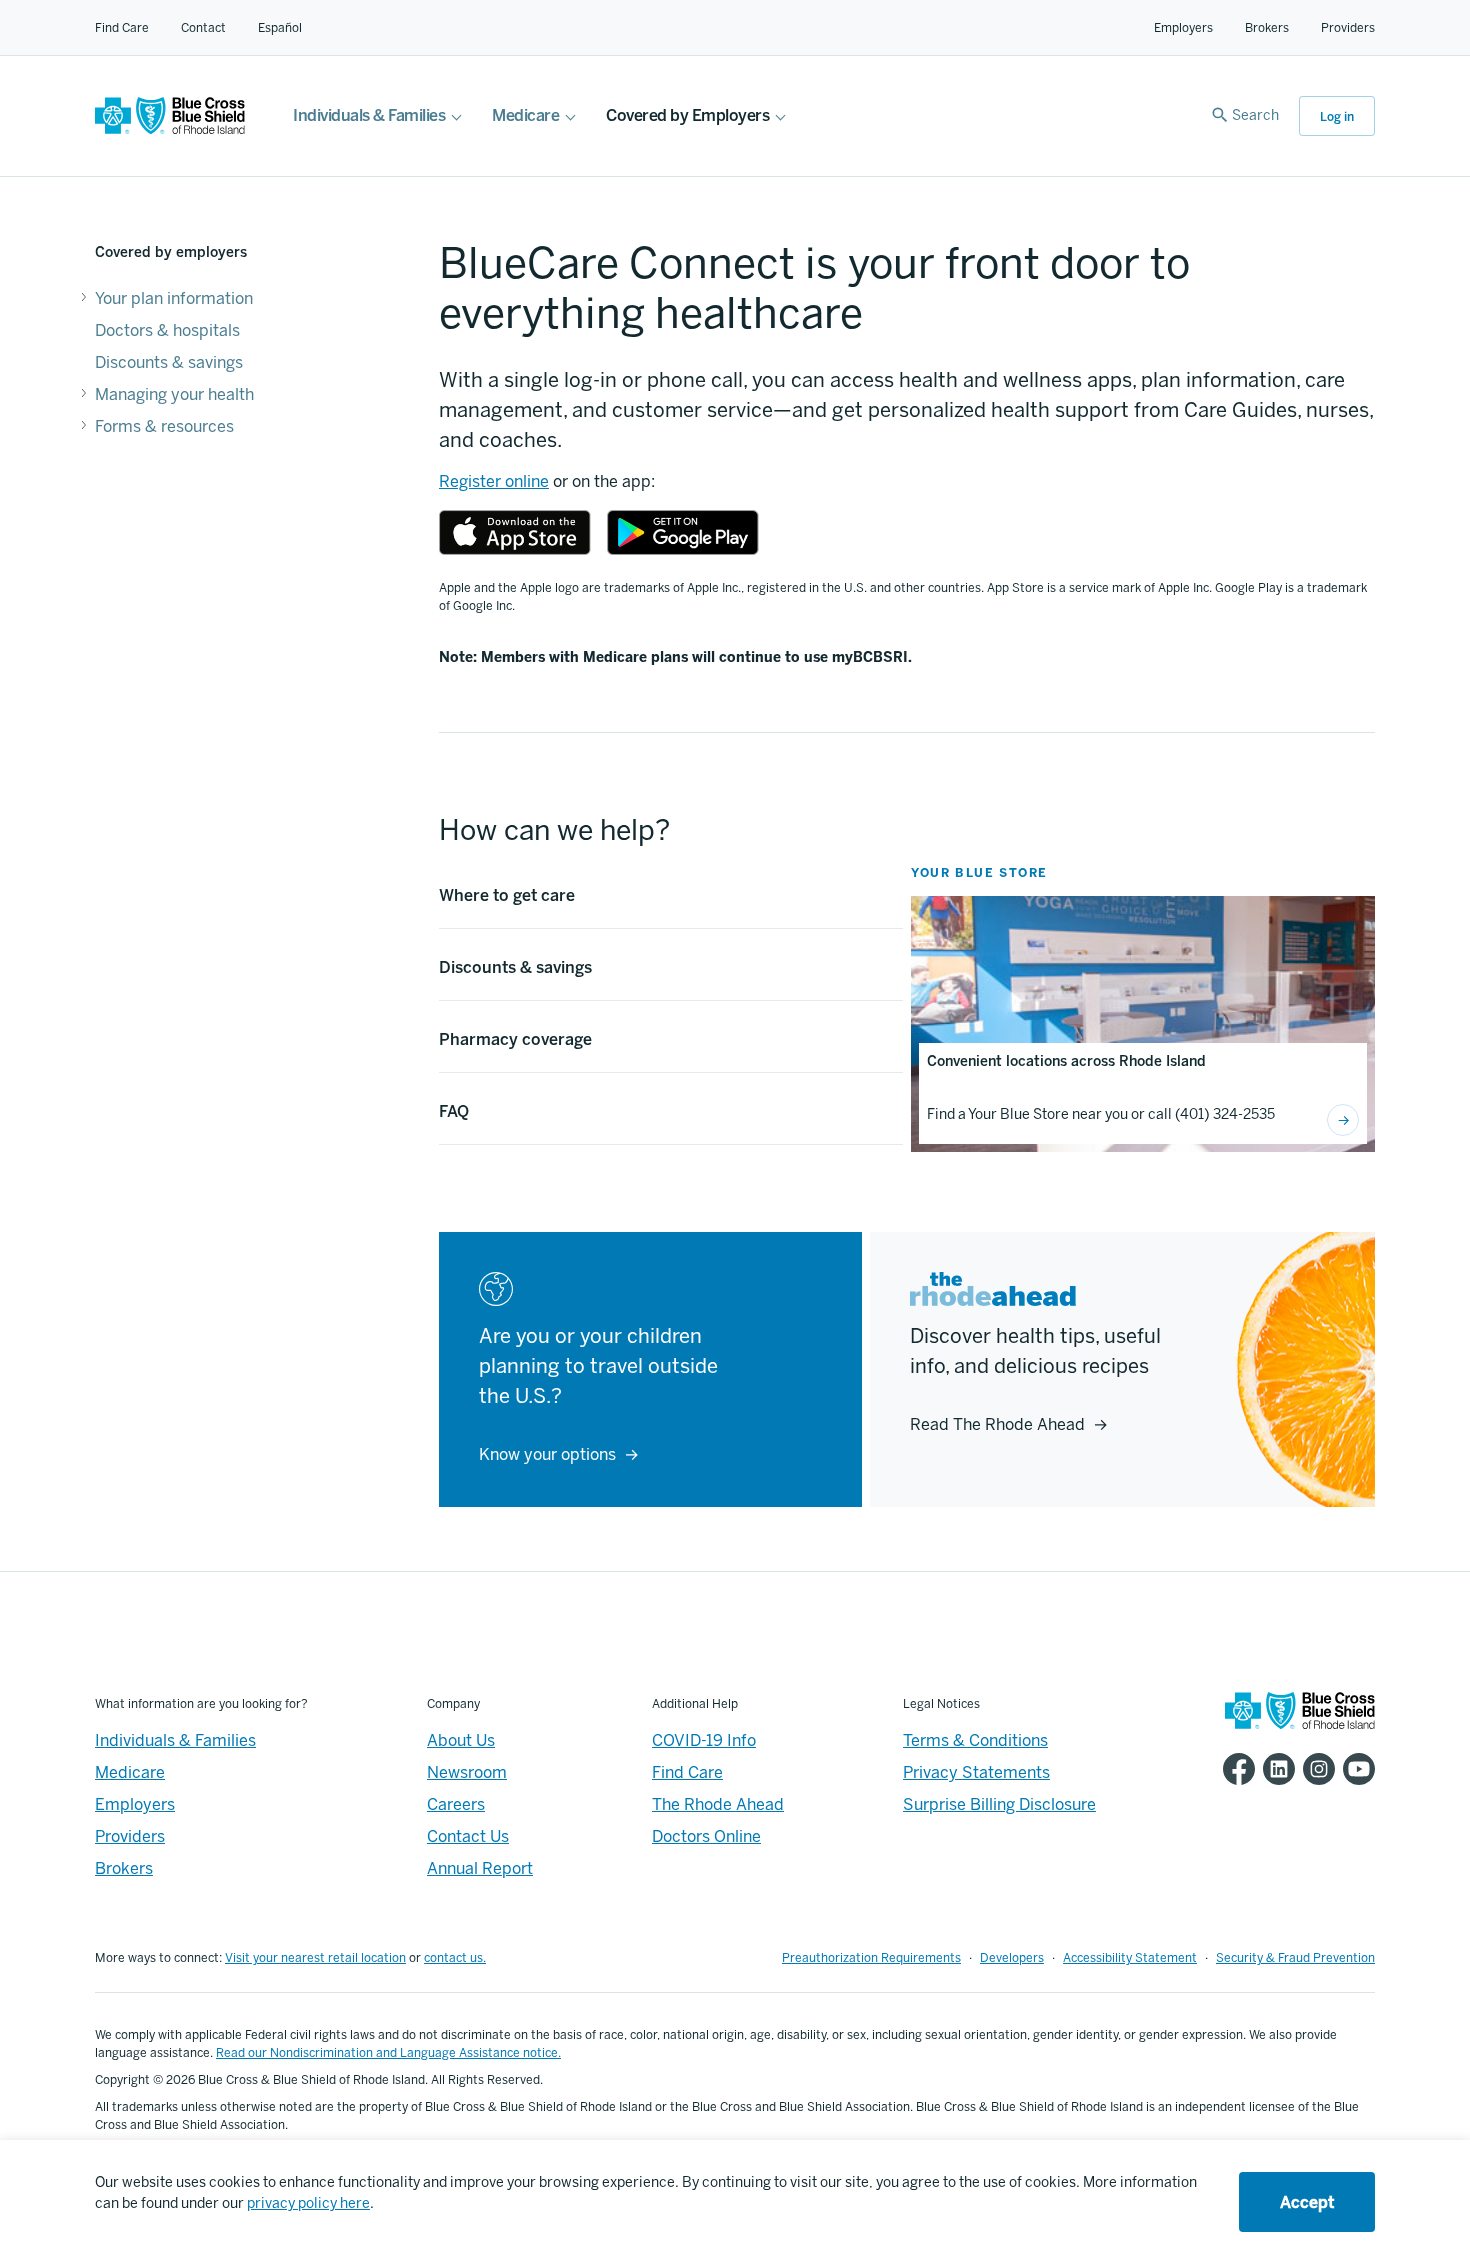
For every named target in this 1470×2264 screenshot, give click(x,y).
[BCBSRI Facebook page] (1235, 1769)
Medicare (525, 115)
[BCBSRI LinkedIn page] (1275, 1769)
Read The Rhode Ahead (997, 1424)
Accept (1307, 2202)
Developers (1012, 1958)
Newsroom (467, 1772)
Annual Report (480, 1868)
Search (1255, 115)
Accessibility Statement (1130, 1958)
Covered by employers (171, 252)
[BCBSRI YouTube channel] (1355, 1769)
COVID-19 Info (704, 1740)
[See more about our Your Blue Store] (1343, 1120)
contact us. (455, 1958)
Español (280, 28)
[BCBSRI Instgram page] (1315, 1769)
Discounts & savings (169, 362)
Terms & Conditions (975, 1740)
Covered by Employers (687, 115)
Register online (494, 481)
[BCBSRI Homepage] (170, 129)
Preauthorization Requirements (871, 1958)
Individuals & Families (369, 115)
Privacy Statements (976, 1772)
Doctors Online (706, 1836)
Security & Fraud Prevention (1295, 1958)
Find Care (122, 28)
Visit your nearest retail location (315, 1958)
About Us (461, 1740)
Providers (1348, 28)
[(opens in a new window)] (515, 532)
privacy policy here (308, 2203)
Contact (203, 28)
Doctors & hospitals (167, 330)
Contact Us (468, 1836)
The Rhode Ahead (718, 1804)
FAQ (454, 1111)
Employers (1183, 28)
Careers (456, 1804)
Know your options (547, 1454)
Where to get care (507, 895)
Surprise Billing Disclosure (999, 1804)
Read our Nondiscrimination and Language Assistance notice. (388, 2053)
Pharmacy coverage (515, 1039)
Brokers (1267, 28)
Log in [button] (1337, 117)
